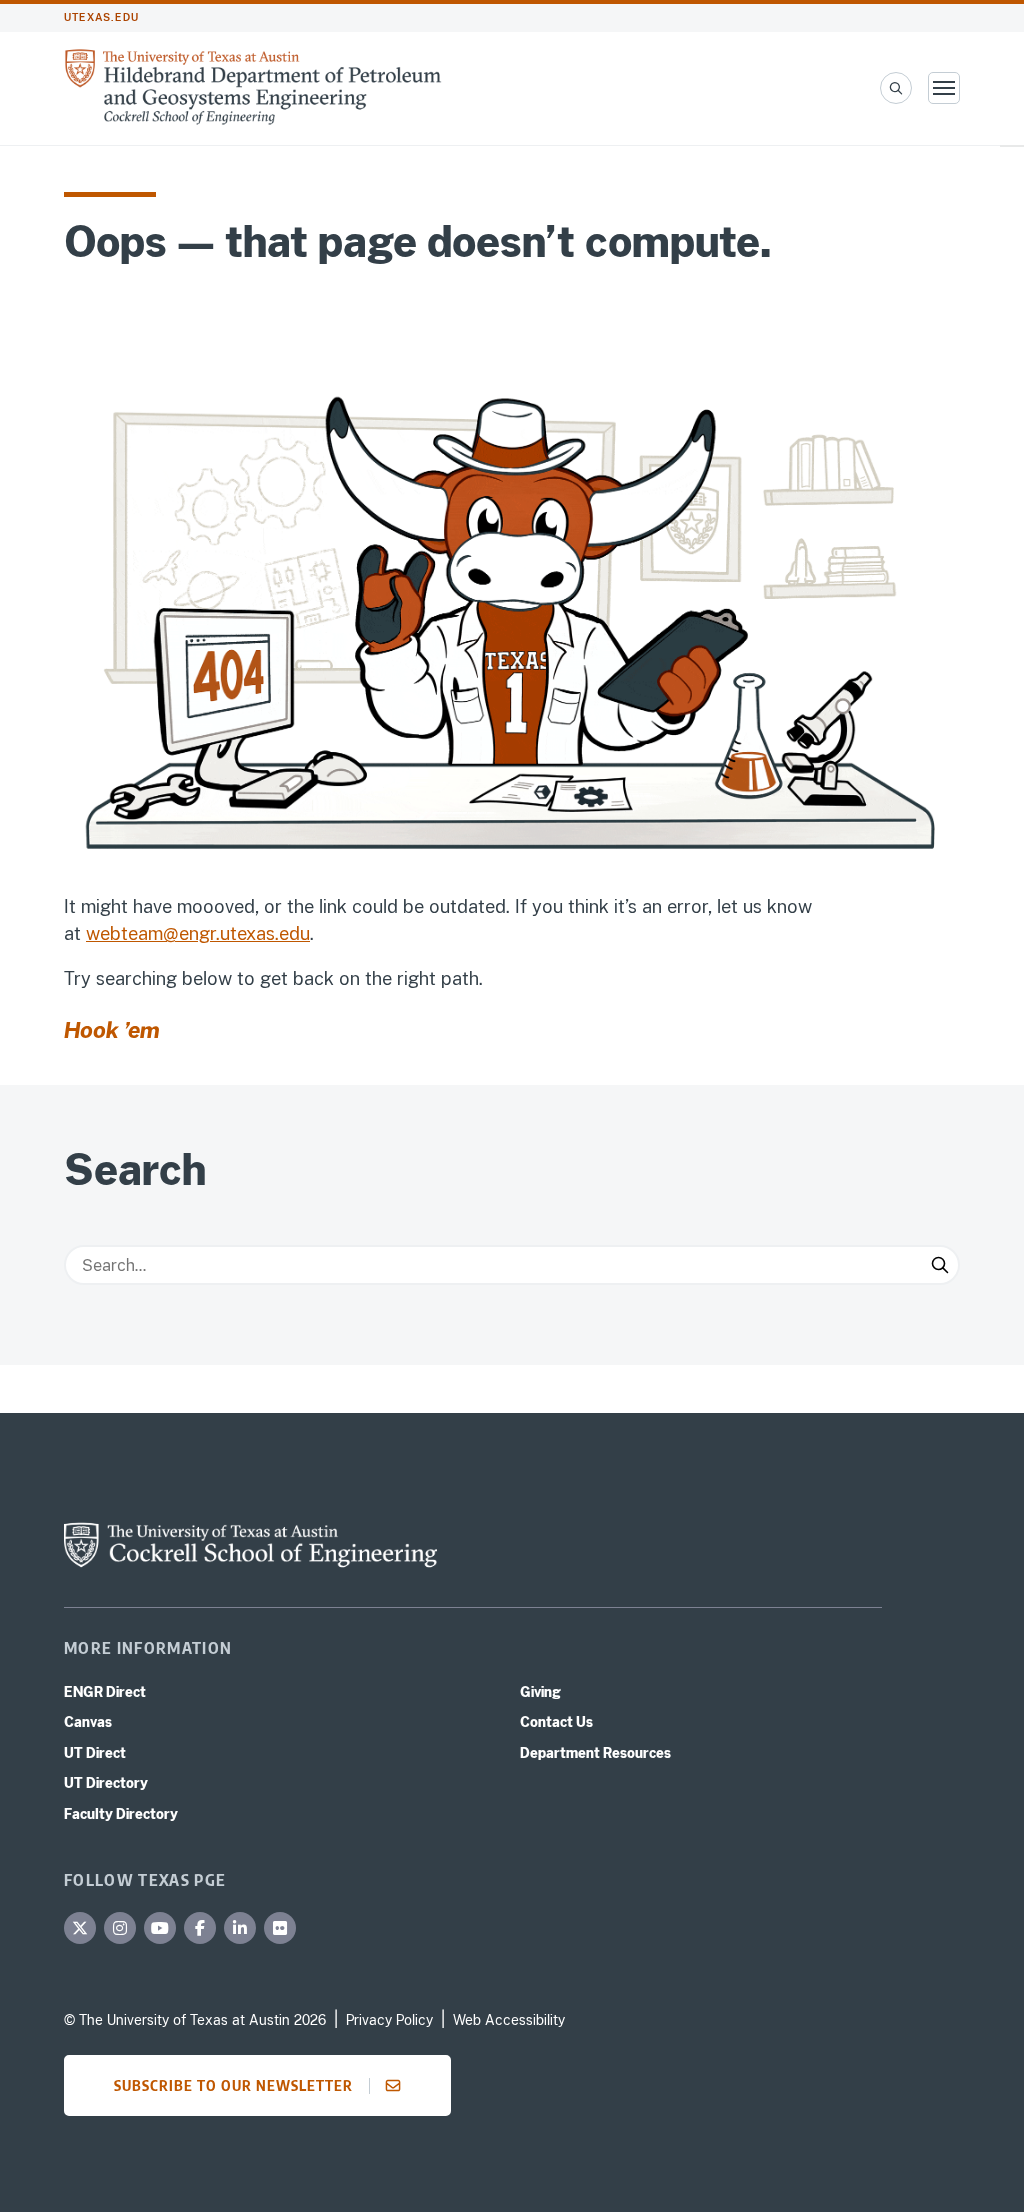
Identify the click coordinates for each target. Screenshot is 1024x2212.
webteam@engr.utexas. (182, 933)
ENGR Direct (105, 1692)
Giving (540, 1692)
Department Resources (595, 1753)
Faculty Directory (121, 1814)
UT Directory (106, 1783)
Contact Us (556, 1722)
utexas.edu (101, 17)
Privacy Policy (389, 2020)
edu (294, 933)
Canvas (88, 1722)
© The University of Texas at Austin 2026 (195, 2020)
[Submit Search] (940, 1265)
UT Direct (95, 1753)
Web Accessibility (509, 2020)
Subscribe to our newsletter (233, 2085)
